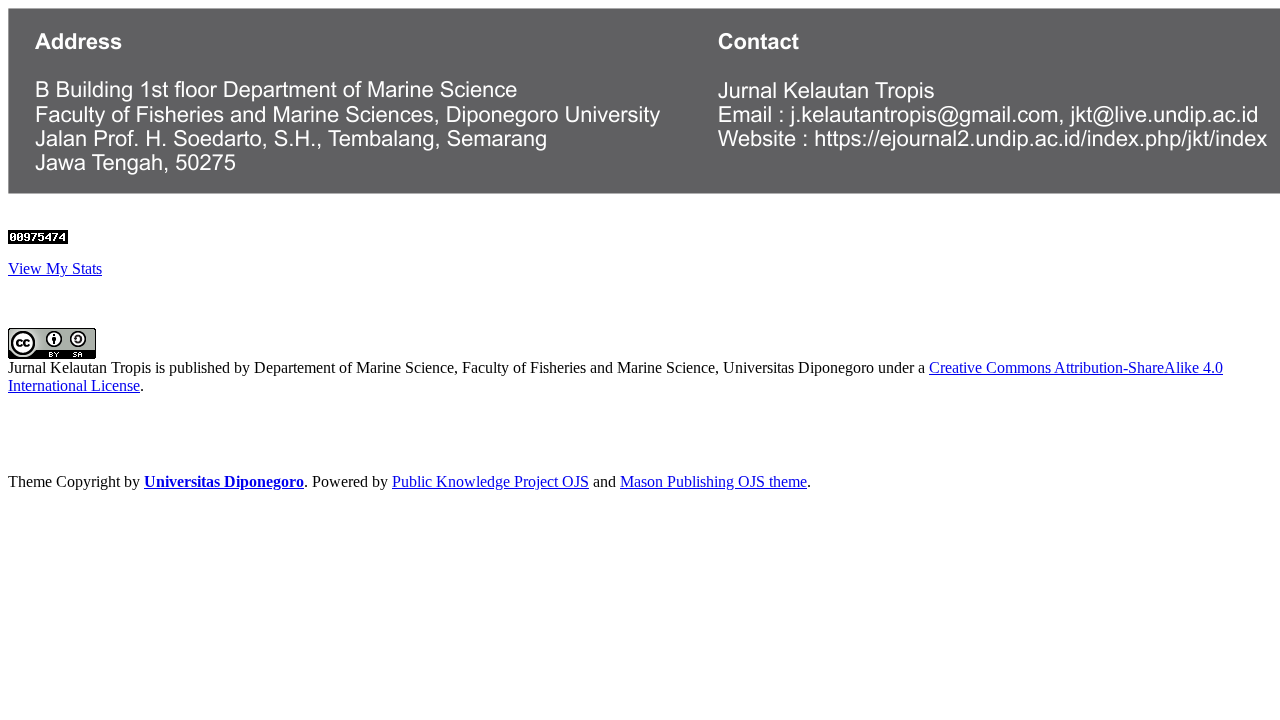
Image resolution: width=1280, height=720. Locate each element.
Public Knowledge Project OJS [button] (490, 481)
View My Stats (55, 268)
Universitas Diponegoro (224, 481)
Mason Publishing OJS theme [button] (713, 481)
